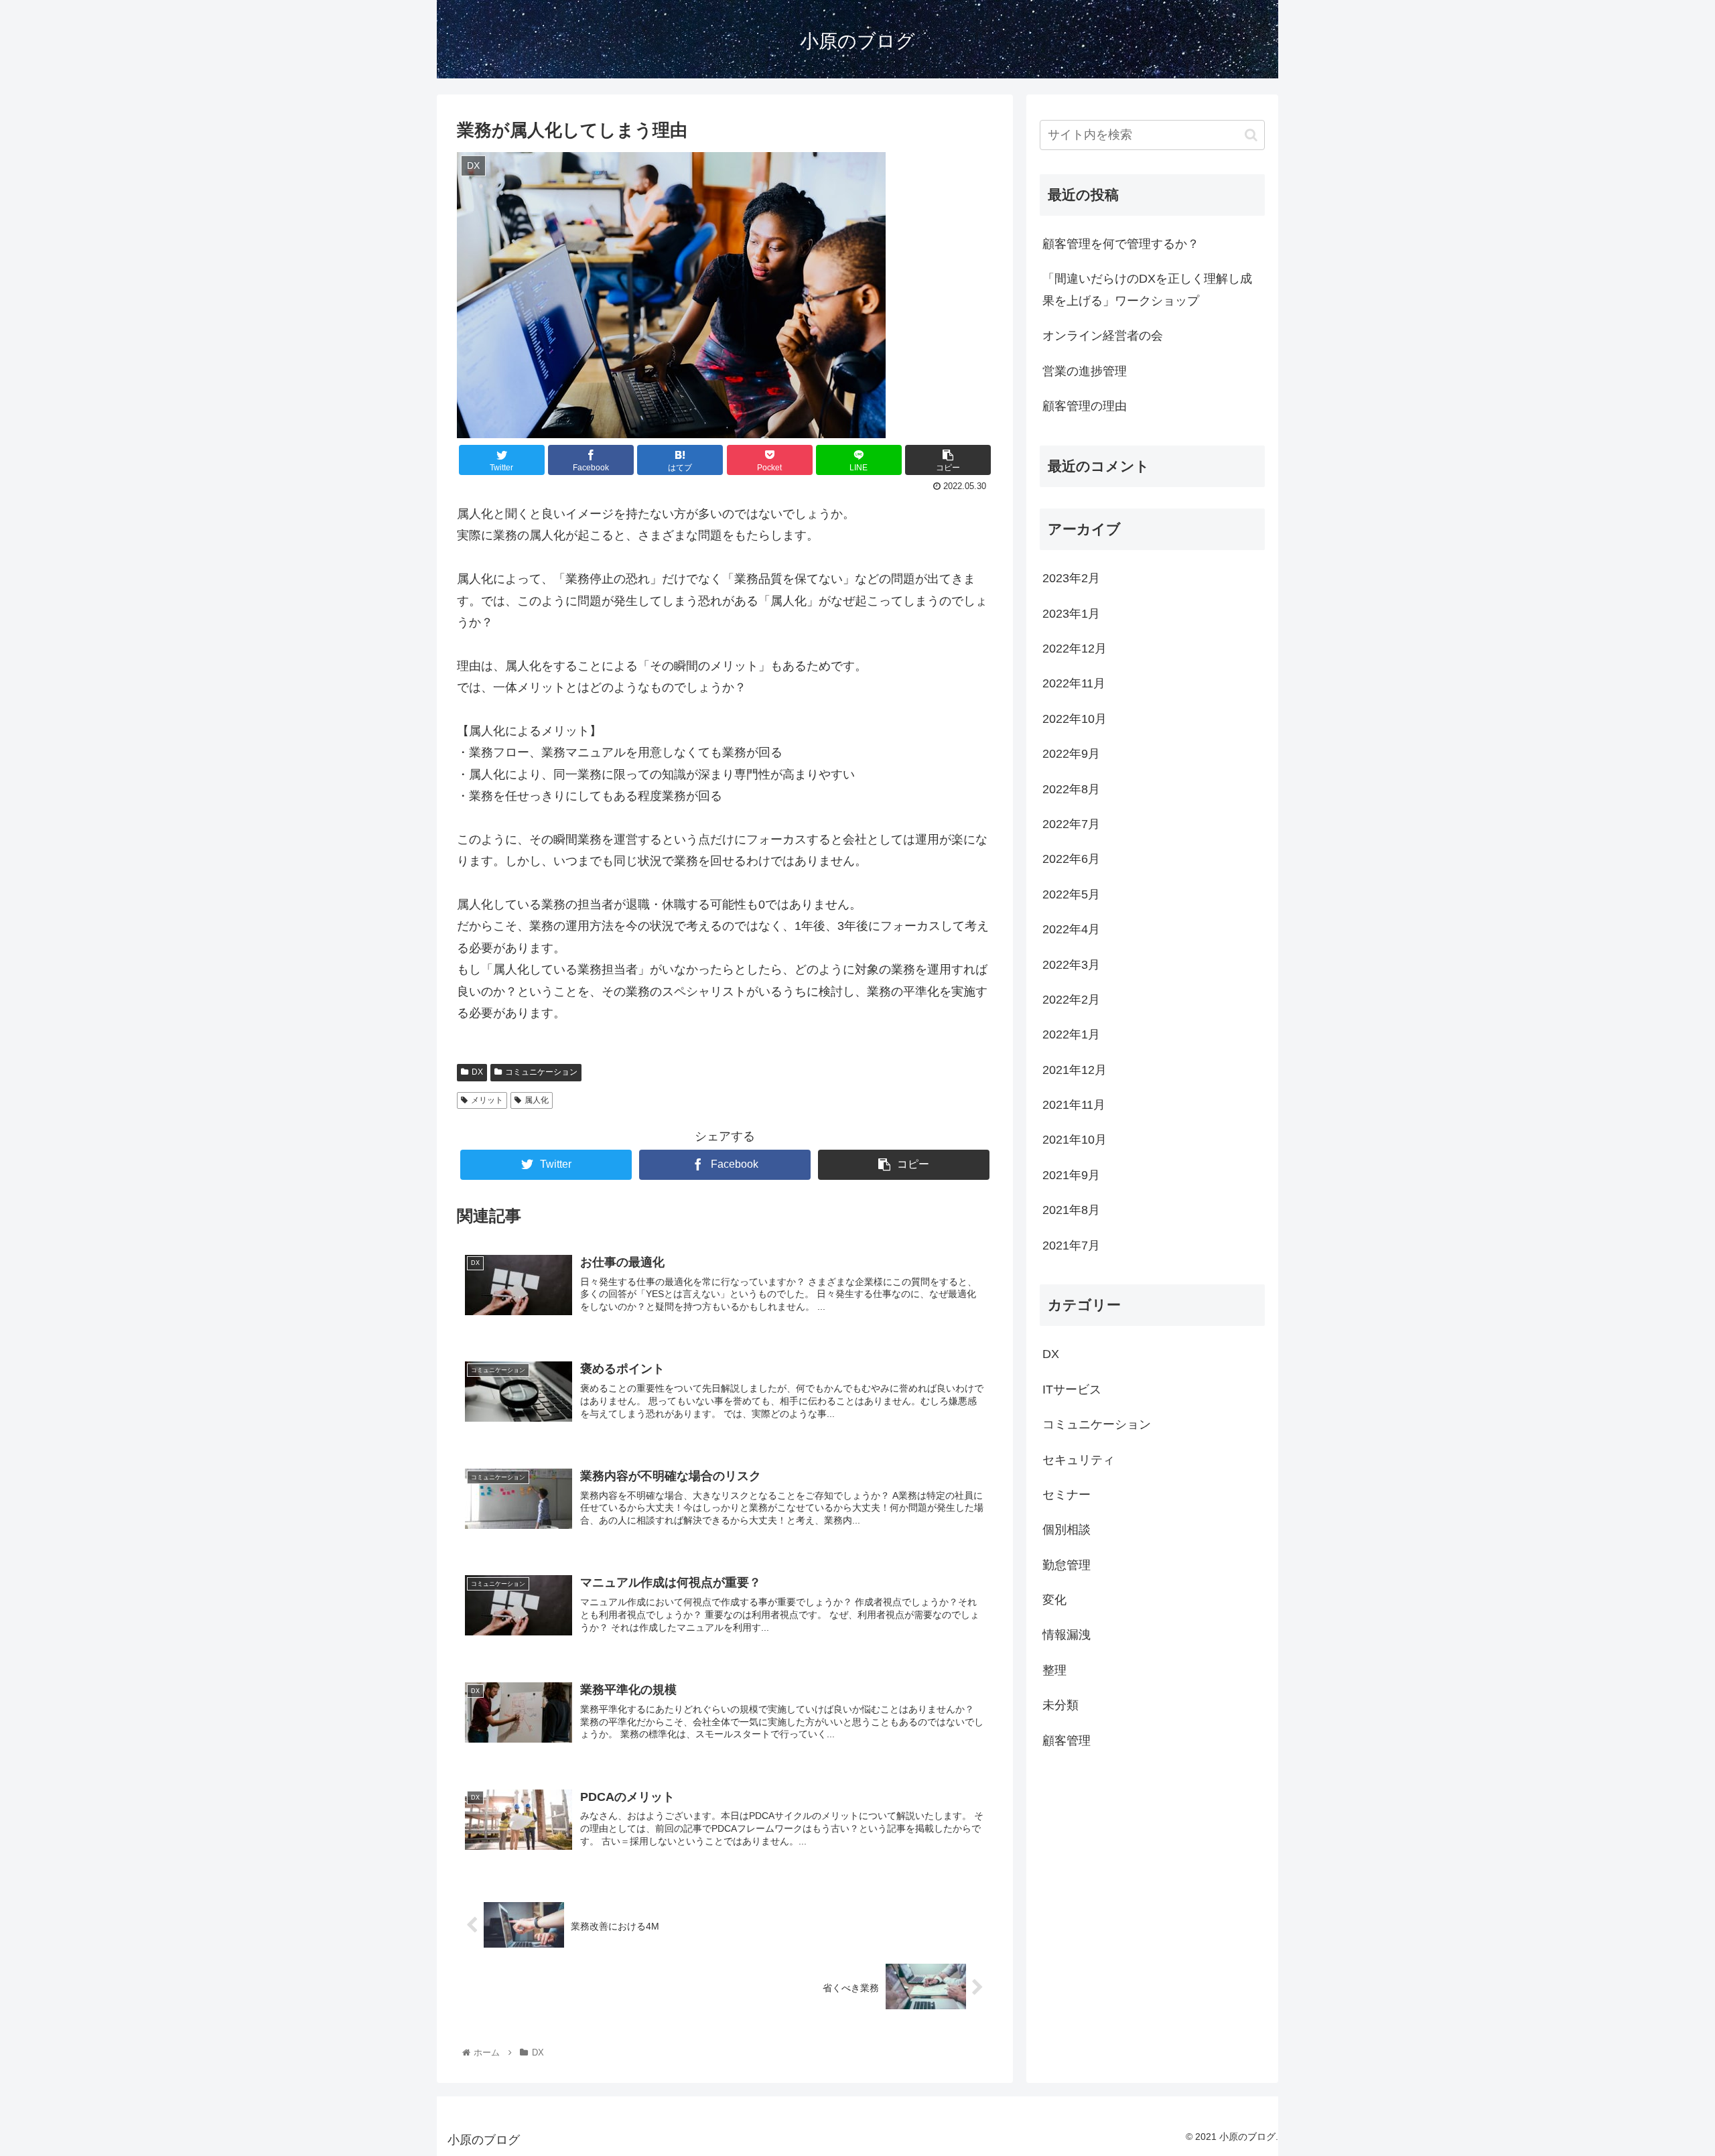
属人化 (537, 1100)
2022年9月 (1071, 754)
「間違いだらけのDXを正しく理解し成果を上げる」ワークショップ (1147, 289)
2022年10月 (1075, 719)
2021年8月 (1071, 1210)
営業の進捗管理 (1085, 371)
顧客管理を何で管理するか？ (1121, 244)
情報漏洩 (1067, 1635)
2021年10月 (1075, 1140)
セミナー (1067, 1495)
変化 (1054, 1600)
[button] (1251, 135)
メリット (487, 1100)
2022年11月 (1074, 683)
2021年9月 (1071, 1175)
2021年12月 (1075, 1069)
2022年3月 (1071, 964)
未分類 (1060, 1705)
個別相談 (1067, 1530)
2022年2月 (1071, 1000)
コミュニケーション (541, 1072)
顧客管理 (1067, 1740)
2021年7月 (1071, 1245)
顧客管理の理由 (1085, 406)
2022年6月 (1071, 859)
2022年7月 (1071, 824)
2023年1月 (1071, 613)
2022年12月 (1075, 649)
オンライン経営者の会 (1103, 336)
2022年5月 (1071, 894)
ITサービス (1072, 1390)
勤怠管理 (1067, 1564)
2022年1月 (1071, 1034)
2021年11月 (1074, 1105)
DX (477, 1072)
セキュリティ (1079, 1459)
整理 (1054, 1670)
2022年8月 (1071, 789)
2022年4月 (1071, 929)
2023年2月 (1071, 578)
